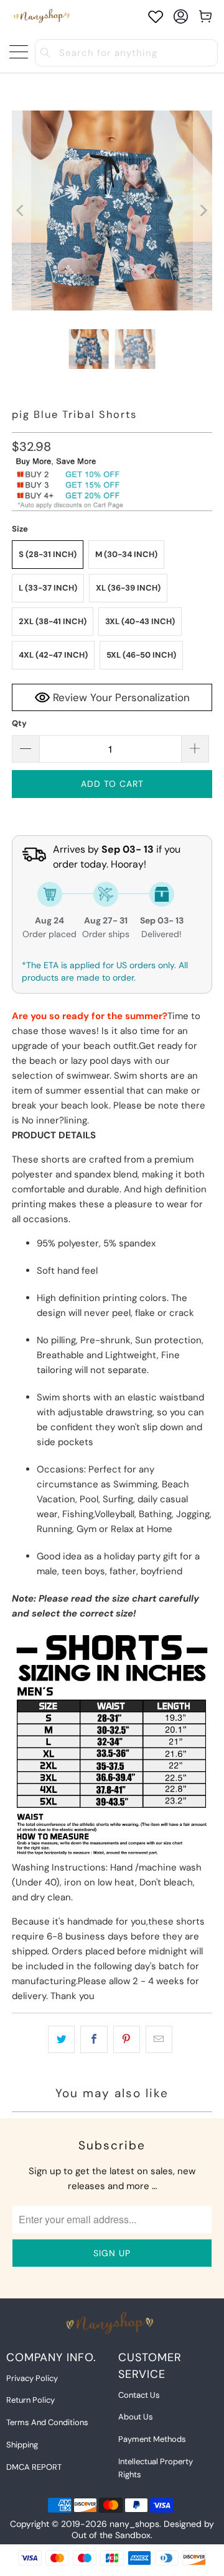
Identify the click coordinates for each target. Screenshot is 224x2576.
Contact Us (139, 2395)
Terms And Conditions (47, 2422)
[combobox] (126, 53)
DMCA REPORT (34, 2467)
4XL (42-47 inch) (53, 655)
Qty (19, 723)
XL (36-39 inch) (128, 588)
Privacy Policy (32, 2378)
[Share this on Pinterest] (127, 2039)
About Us (136, 2417)
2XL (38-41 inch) (53, 621)
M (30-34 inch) (126, 554)
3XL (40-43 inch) (140, 621)
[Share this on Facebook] (94, 2039)
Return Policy (30, 2400)
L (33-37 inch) (48, 588)
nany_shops (134, 2524)
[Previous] (21, 211)
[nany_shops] (43, 16)
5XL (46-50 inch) (141, 655)
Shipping (22, 2445)
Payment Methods (152, 2439)
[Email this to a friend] (159, 2039)
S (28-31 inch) (48, 554)
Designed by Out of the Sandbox (143, 2529)
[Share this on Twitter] (61, 2039)
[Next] (203, 211)
